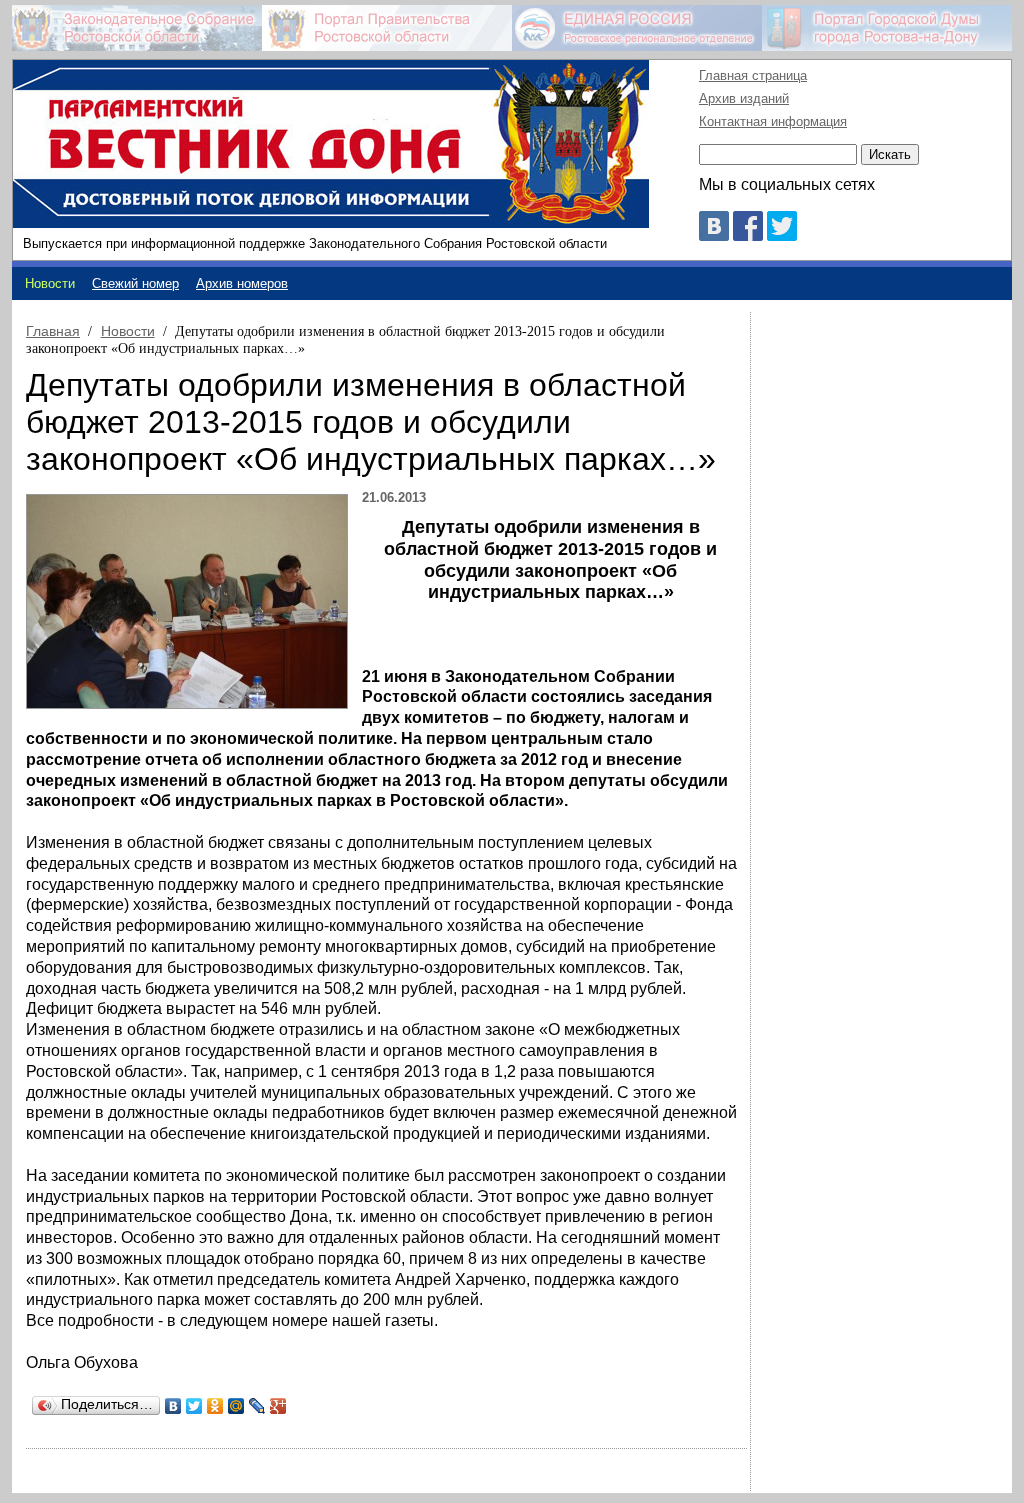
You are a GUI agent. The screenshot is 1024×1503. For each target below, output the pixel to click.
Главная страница (753, 75)
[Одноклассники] (215, 1406)
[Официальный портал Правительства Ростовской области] (387, 28)
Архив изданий (744, 98)
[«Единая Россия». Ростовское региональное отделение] (637, 28)
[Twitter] (194, 1406)
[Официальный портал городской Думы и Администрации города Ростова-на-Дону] (887, 28)
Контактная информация (773, 121)
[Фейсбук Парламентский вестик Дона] (748, 235)
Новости (128, 331)
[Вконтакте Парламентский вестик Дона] (714, 235)
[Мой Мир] (236, 1406)
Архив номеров (242, 283)
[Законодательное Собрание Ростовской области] (137, 28)
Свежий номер (135, 283)
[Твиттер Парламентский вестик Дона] (782, 235)
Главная (53, 331)
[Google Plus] (278, 1406)
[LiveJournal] (257, 1406)
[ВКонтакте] (173, 1406)
